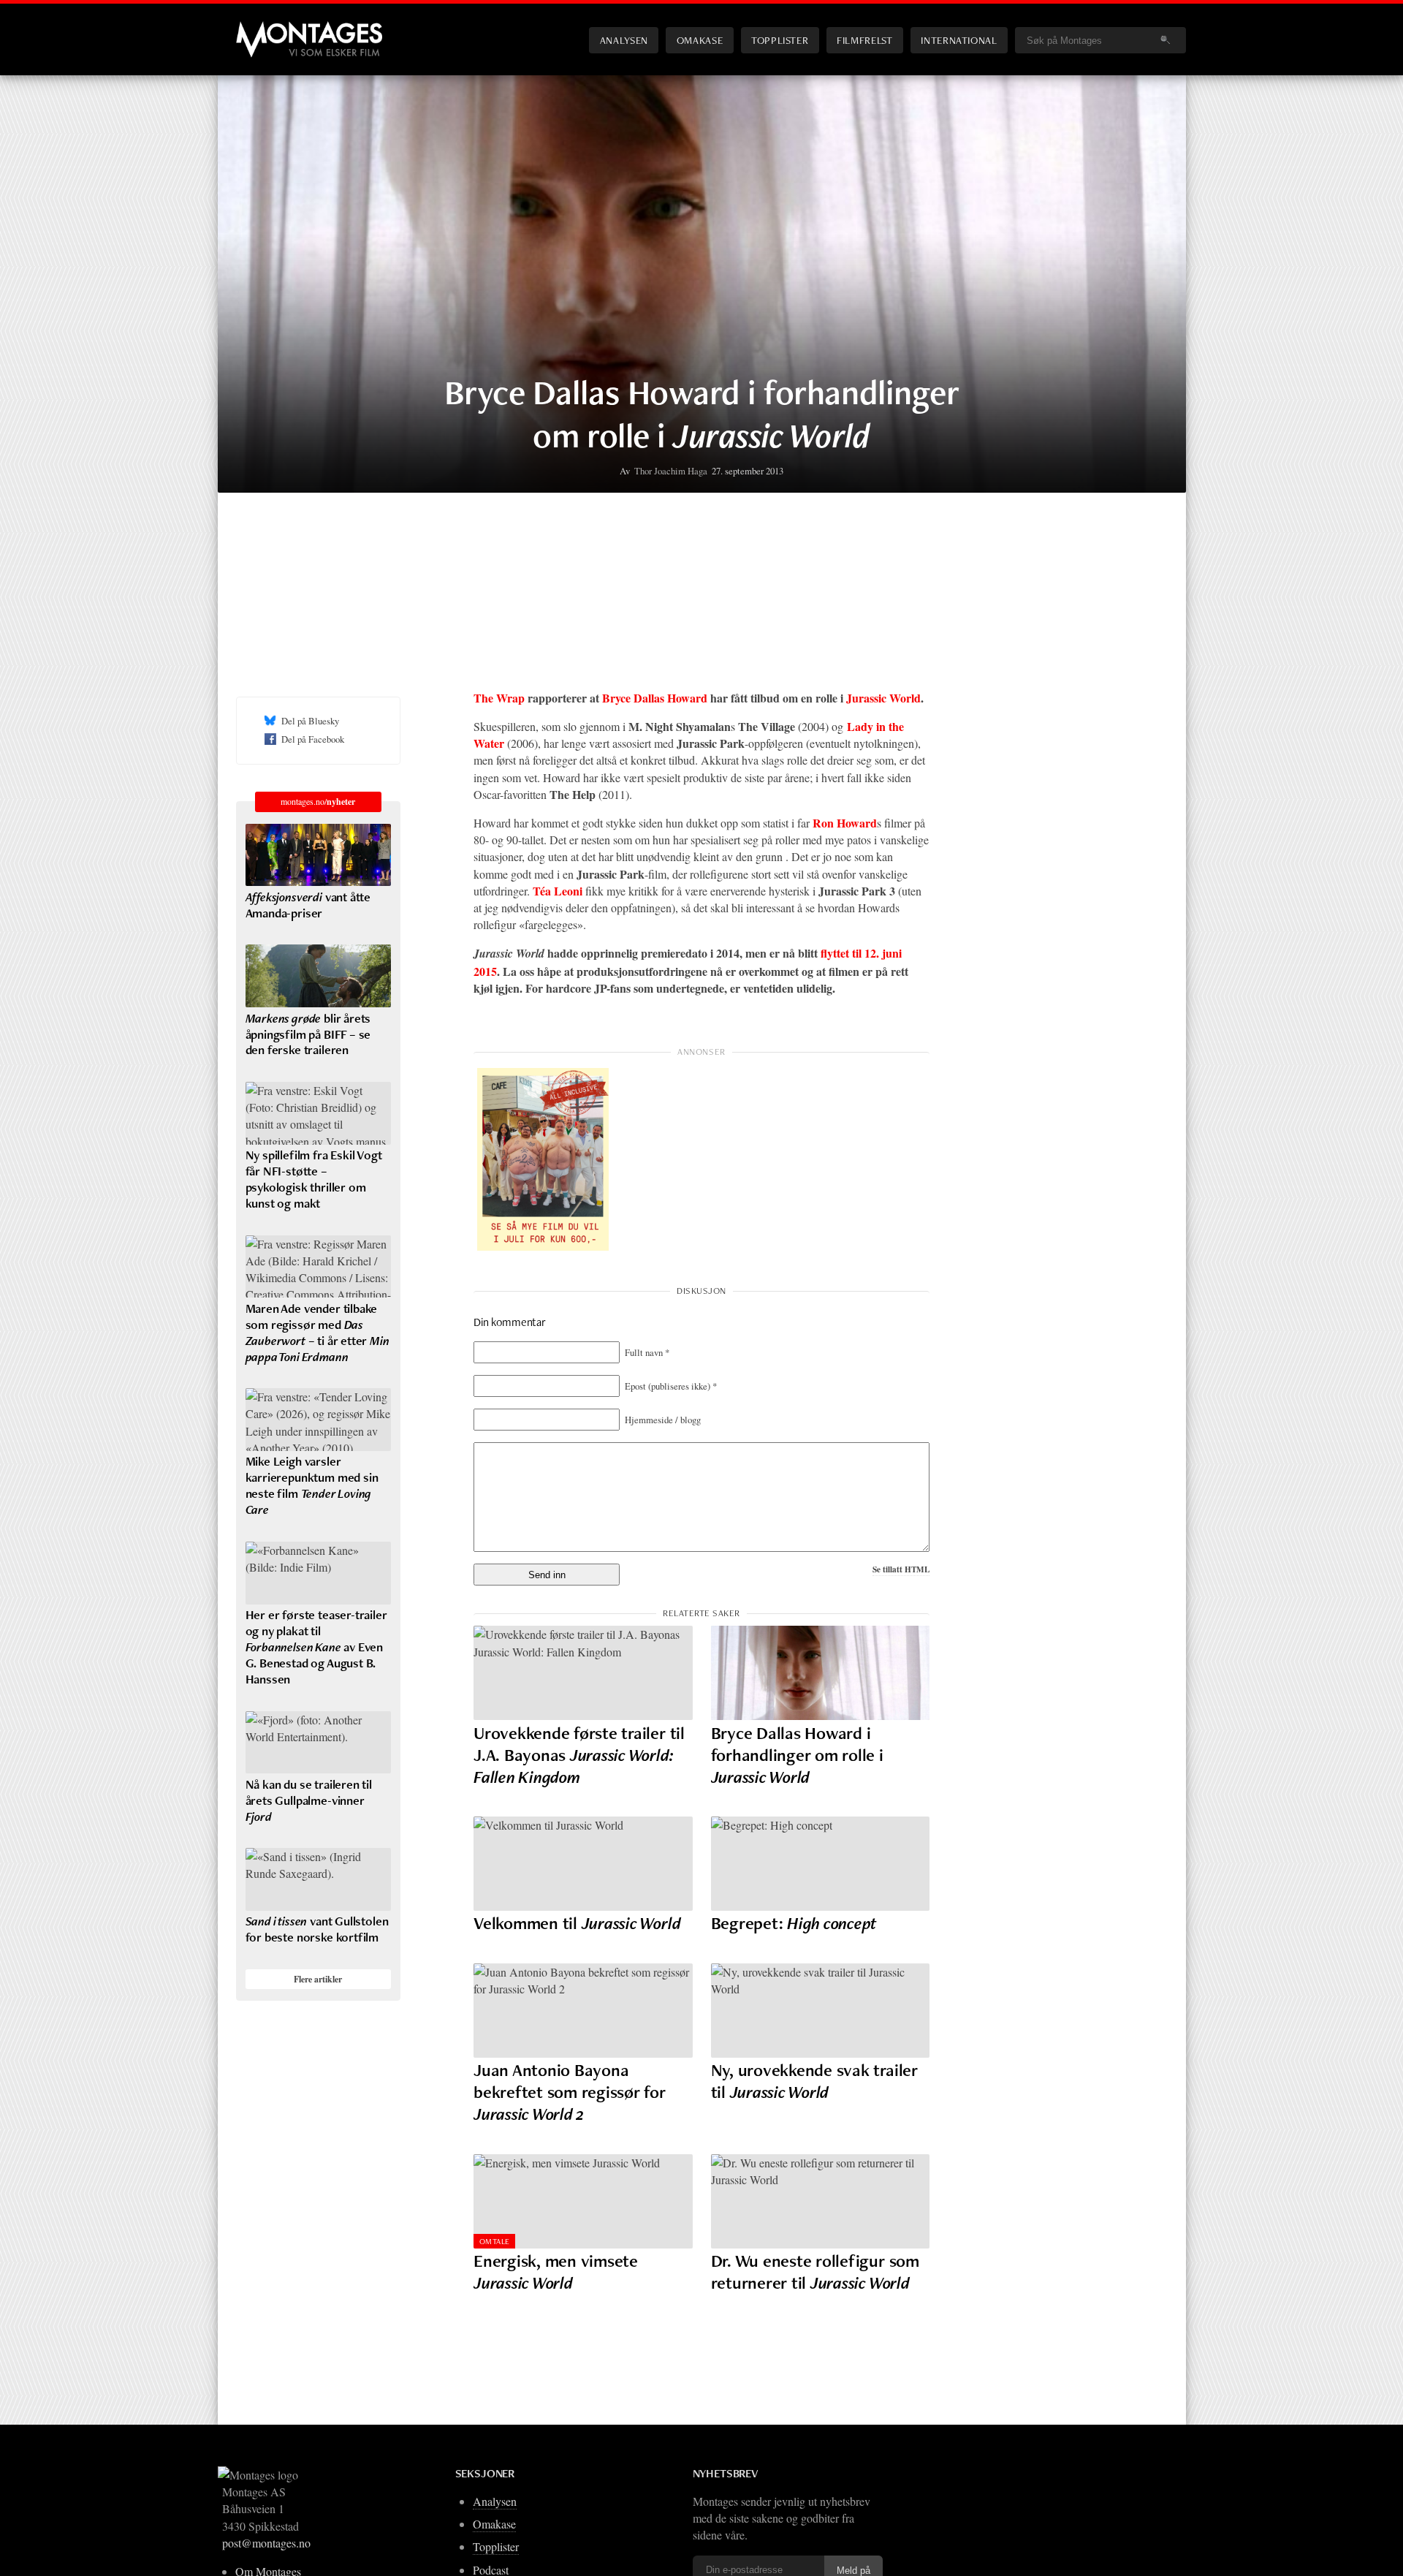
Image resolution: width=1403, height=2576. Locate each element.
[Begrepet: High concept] (821, 1864)
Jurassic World (883, 698)
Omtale (495, 2241)
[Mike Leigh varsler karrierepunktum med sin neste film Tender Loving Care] (318, 1420)
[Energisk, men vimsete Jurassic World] (583, 2201)
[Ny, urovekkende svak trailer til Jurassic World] (821, 2011)
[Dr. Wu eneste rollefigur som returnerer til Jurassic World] (821, 2201)
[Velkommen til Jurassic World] (583, 1864)
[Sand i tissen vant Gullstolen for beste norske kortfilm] (318, 1879)
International (959, 40)
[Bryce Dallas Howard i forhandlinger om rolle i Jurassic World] (821, 1673)
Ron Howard (845, 823)
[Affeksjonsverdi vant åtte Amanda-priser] (318, 855)
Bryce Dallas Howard (655, 698)
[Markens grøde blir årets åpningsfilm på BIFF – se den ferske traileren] (318, 976)
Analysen (624, 40)
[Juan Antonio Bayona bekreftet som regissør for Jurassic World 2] (583, 2011)
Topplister (780, 40)
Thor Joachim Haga (671, 471)
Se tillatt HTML (901, 1569)
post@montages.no (266, 2543)
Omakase (700, 40)
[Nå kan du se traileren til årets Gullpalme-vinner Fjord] (318, 1743)
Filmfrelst (864, 40)
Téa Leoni (558, 891)
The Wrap (499, 698)
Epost (671, 1386)
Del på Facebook (313, 739)
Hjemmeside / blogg (663, 1420)
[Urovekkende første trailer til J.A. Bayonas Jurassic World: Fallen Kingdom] (583, 1673)
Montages (260, 29)
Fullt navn (647, 1352)
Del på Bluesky (310, 721)
